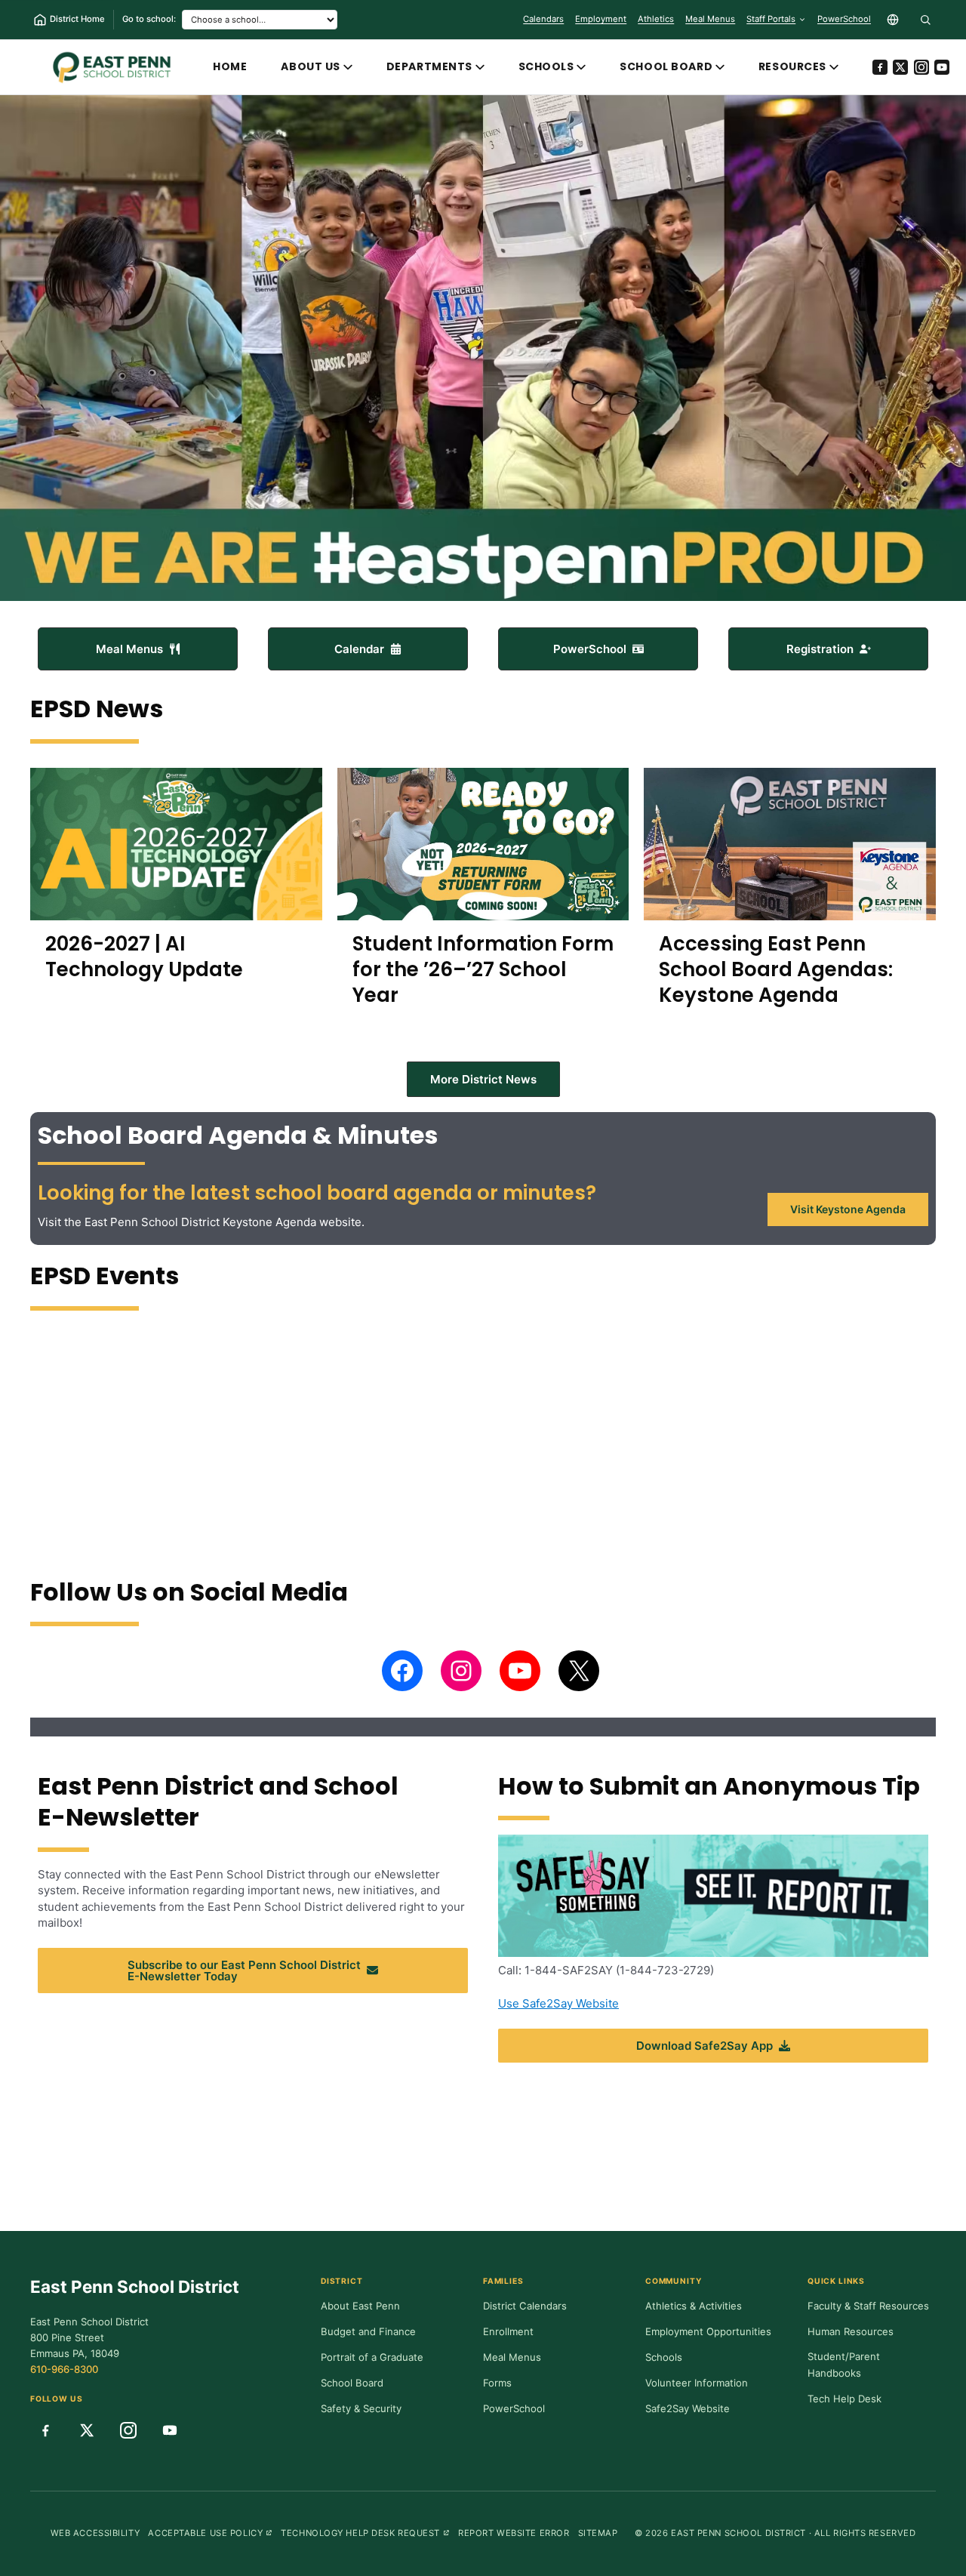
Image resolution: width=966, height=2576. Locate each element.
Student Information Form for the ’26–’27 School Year (483, 969)
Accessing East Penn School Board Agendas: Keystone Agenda (776, 969)
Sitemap (598, 2533)
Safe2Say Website (688, 2408)
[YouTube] (942, 67)
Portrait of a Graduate (372, 2357)
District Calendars (525, 2306)
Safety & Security (361, 2408)
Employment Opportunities (708, 2331)
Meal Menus (710, 22)
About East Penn (360, 2306)
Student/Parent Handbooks (844, 2365)
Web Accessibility (95, 2533)
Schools (546, 66)
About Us (311, 66)
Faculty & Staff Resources (868, 2306)
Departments (429, 66)
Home (230, 66)
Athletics (656, 19)
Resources (792, 66)
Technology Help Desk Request (365, 2533)
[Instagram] (921, 67)
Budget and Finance (368, 2331)
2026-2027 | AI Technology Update (144, 957)
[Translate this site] (893, 20)
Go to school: (149, 19)
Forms (497, 2383)
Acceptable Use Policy (210, 2533)
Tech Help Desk (844, 2399)
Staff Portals (771, 19)
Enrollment (508, 2331)
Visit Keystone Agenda (848, 1209)
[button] (138, 649)
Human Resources (851, 2331)
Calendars (543, 19)
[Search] (925, 20)
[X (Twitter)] (900, 67)
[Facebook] (880, 67)
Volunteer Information (697, 2383)
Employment (601, 19)
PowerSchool (844, 22)
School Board (666, 66)
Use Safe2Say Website (558, 2003)
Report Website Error (514, 2533)
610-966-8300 (64, 2369)
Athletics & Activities (694, 2306)
